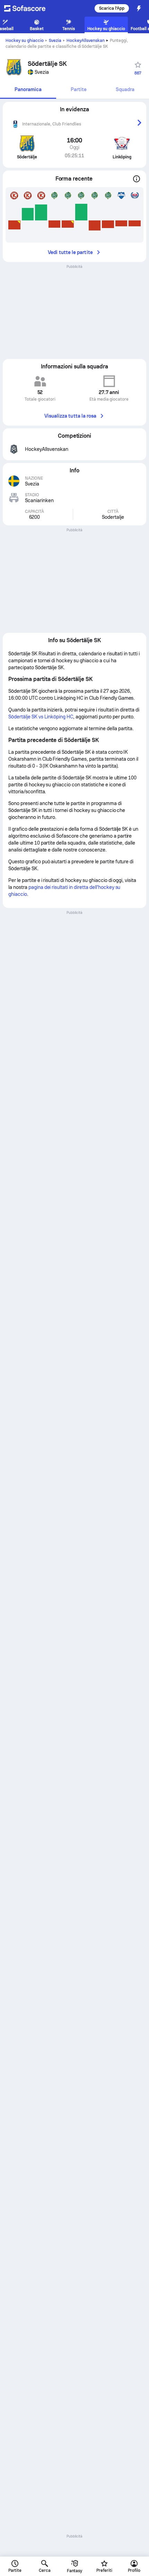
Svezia (55, 41)
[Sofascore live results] (29, 8)
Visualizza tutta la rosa (71, 416)
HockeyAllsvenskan (86, 41)
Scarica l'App (112, 8)
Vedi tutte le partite (70, 252)
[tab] (28, 90)
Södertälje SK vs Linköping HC (41, 717)
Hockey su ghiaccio (25, 41)
